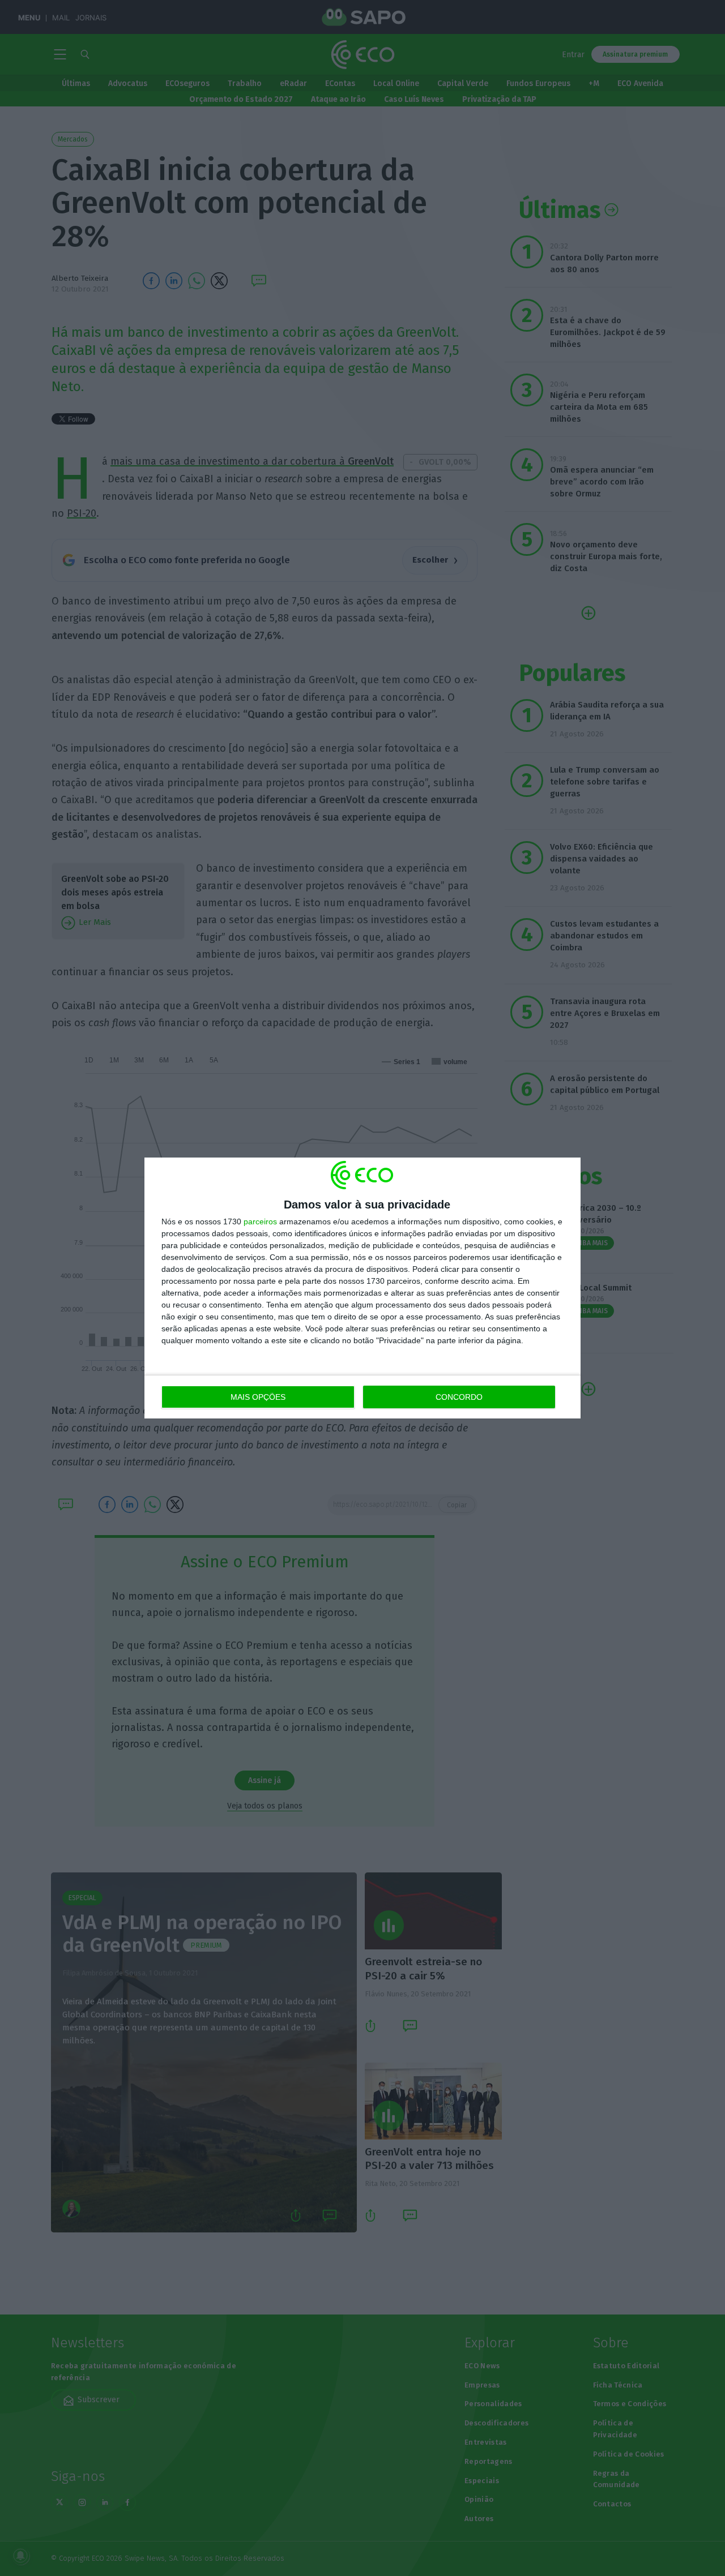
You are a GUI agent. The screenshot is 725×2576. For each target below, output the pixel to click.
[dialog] (362, 1288)
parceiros (260, 1221)
